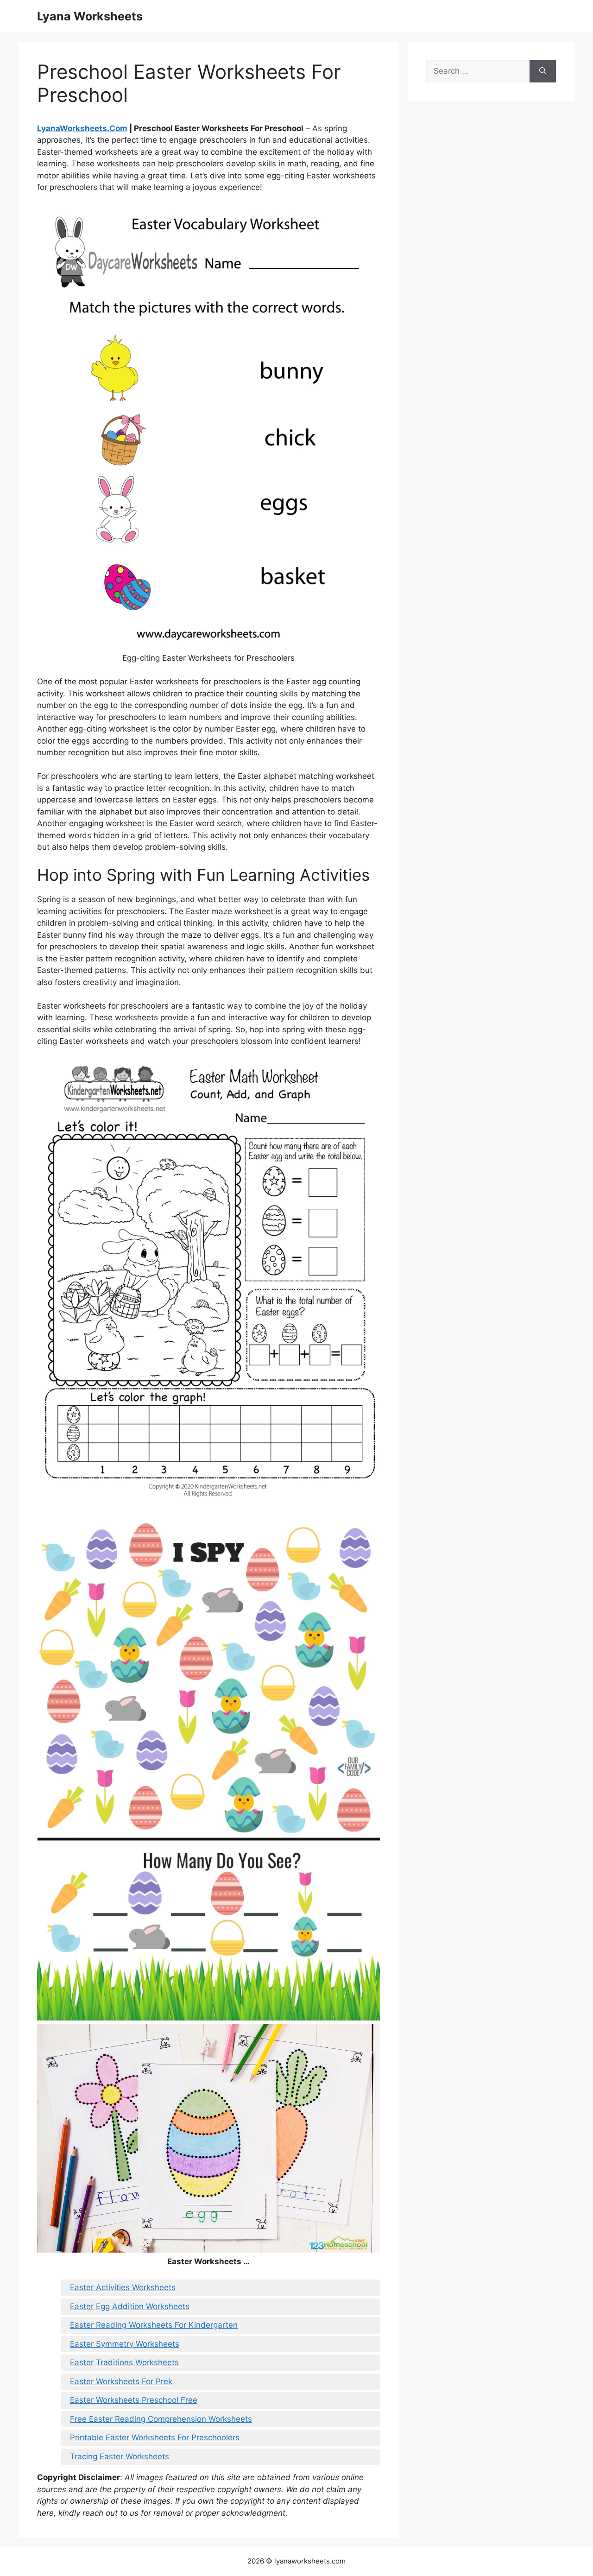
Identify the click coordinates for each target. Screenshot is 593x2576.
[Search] (543, 71)
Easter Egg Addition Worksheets (130, 2306)
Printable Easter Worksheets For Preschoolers (155, 2437)
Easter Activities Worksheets (123, 2287)
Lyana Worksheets (90, 16)
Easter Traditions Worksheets (124, 2362)
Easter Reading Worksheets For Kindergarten (154, 2325)
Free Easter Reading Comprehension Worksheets (161, 2419)
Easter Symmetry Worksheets (125, 2344)
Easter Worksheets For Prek (121, 2381)
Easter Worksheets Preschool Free (134, 2400)
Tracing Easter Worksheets (120, 2456)
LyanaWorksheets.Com (82, 128)
